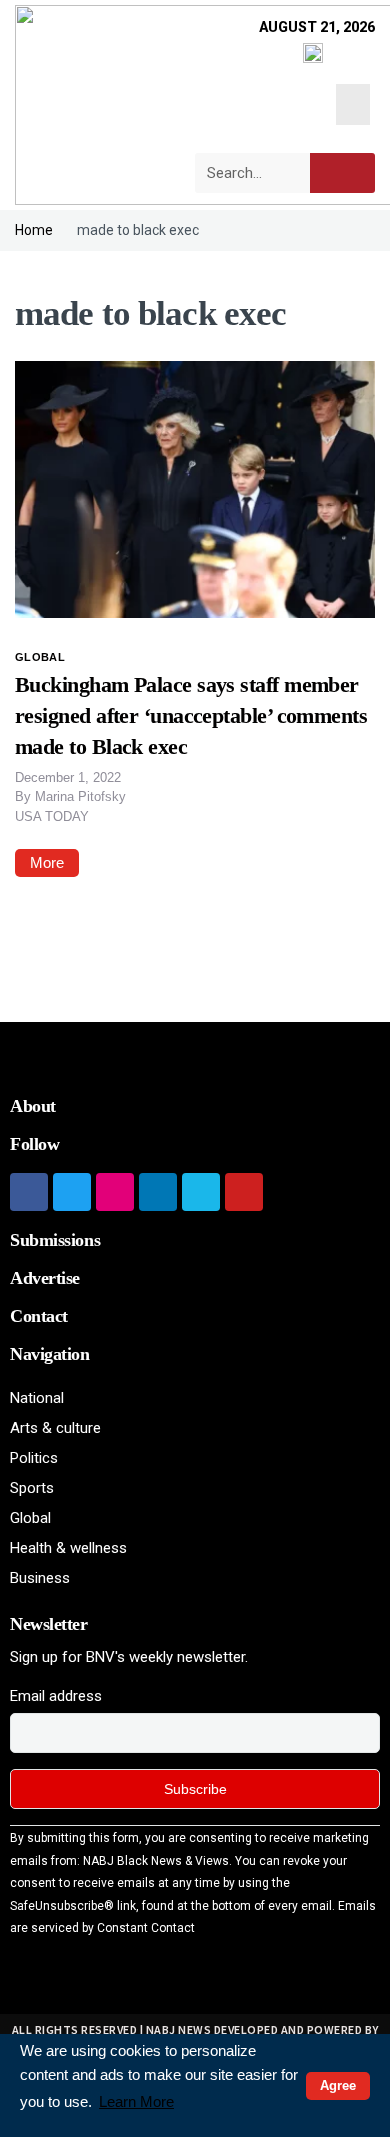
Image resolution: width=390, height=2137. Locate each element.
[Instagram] (115, 1192)
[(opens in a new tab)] (195, 488)
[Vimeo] (201, 1192)
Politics (34, 1458)
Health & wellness (68, 1548)
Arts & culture (55, 1428)
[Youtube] (244, 1192)
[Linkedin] (158, 1192)
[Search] (342, 173)
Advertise (45, 1278)
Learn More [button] (136, 2101)
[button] (353, 104)
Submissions (55, 1240)
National (37, 1398)
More (47, 862)
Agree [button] (338, 2085)
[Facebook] (29, 1192)
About (33, 1106)
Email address (56, 1696)
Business (40, 1578)
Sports (32, 1488)
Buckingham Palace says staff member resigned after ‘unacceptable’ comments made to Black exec (191, 715)
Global (40, 657)
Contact (39, 1316)
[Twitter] (72, 1192)
